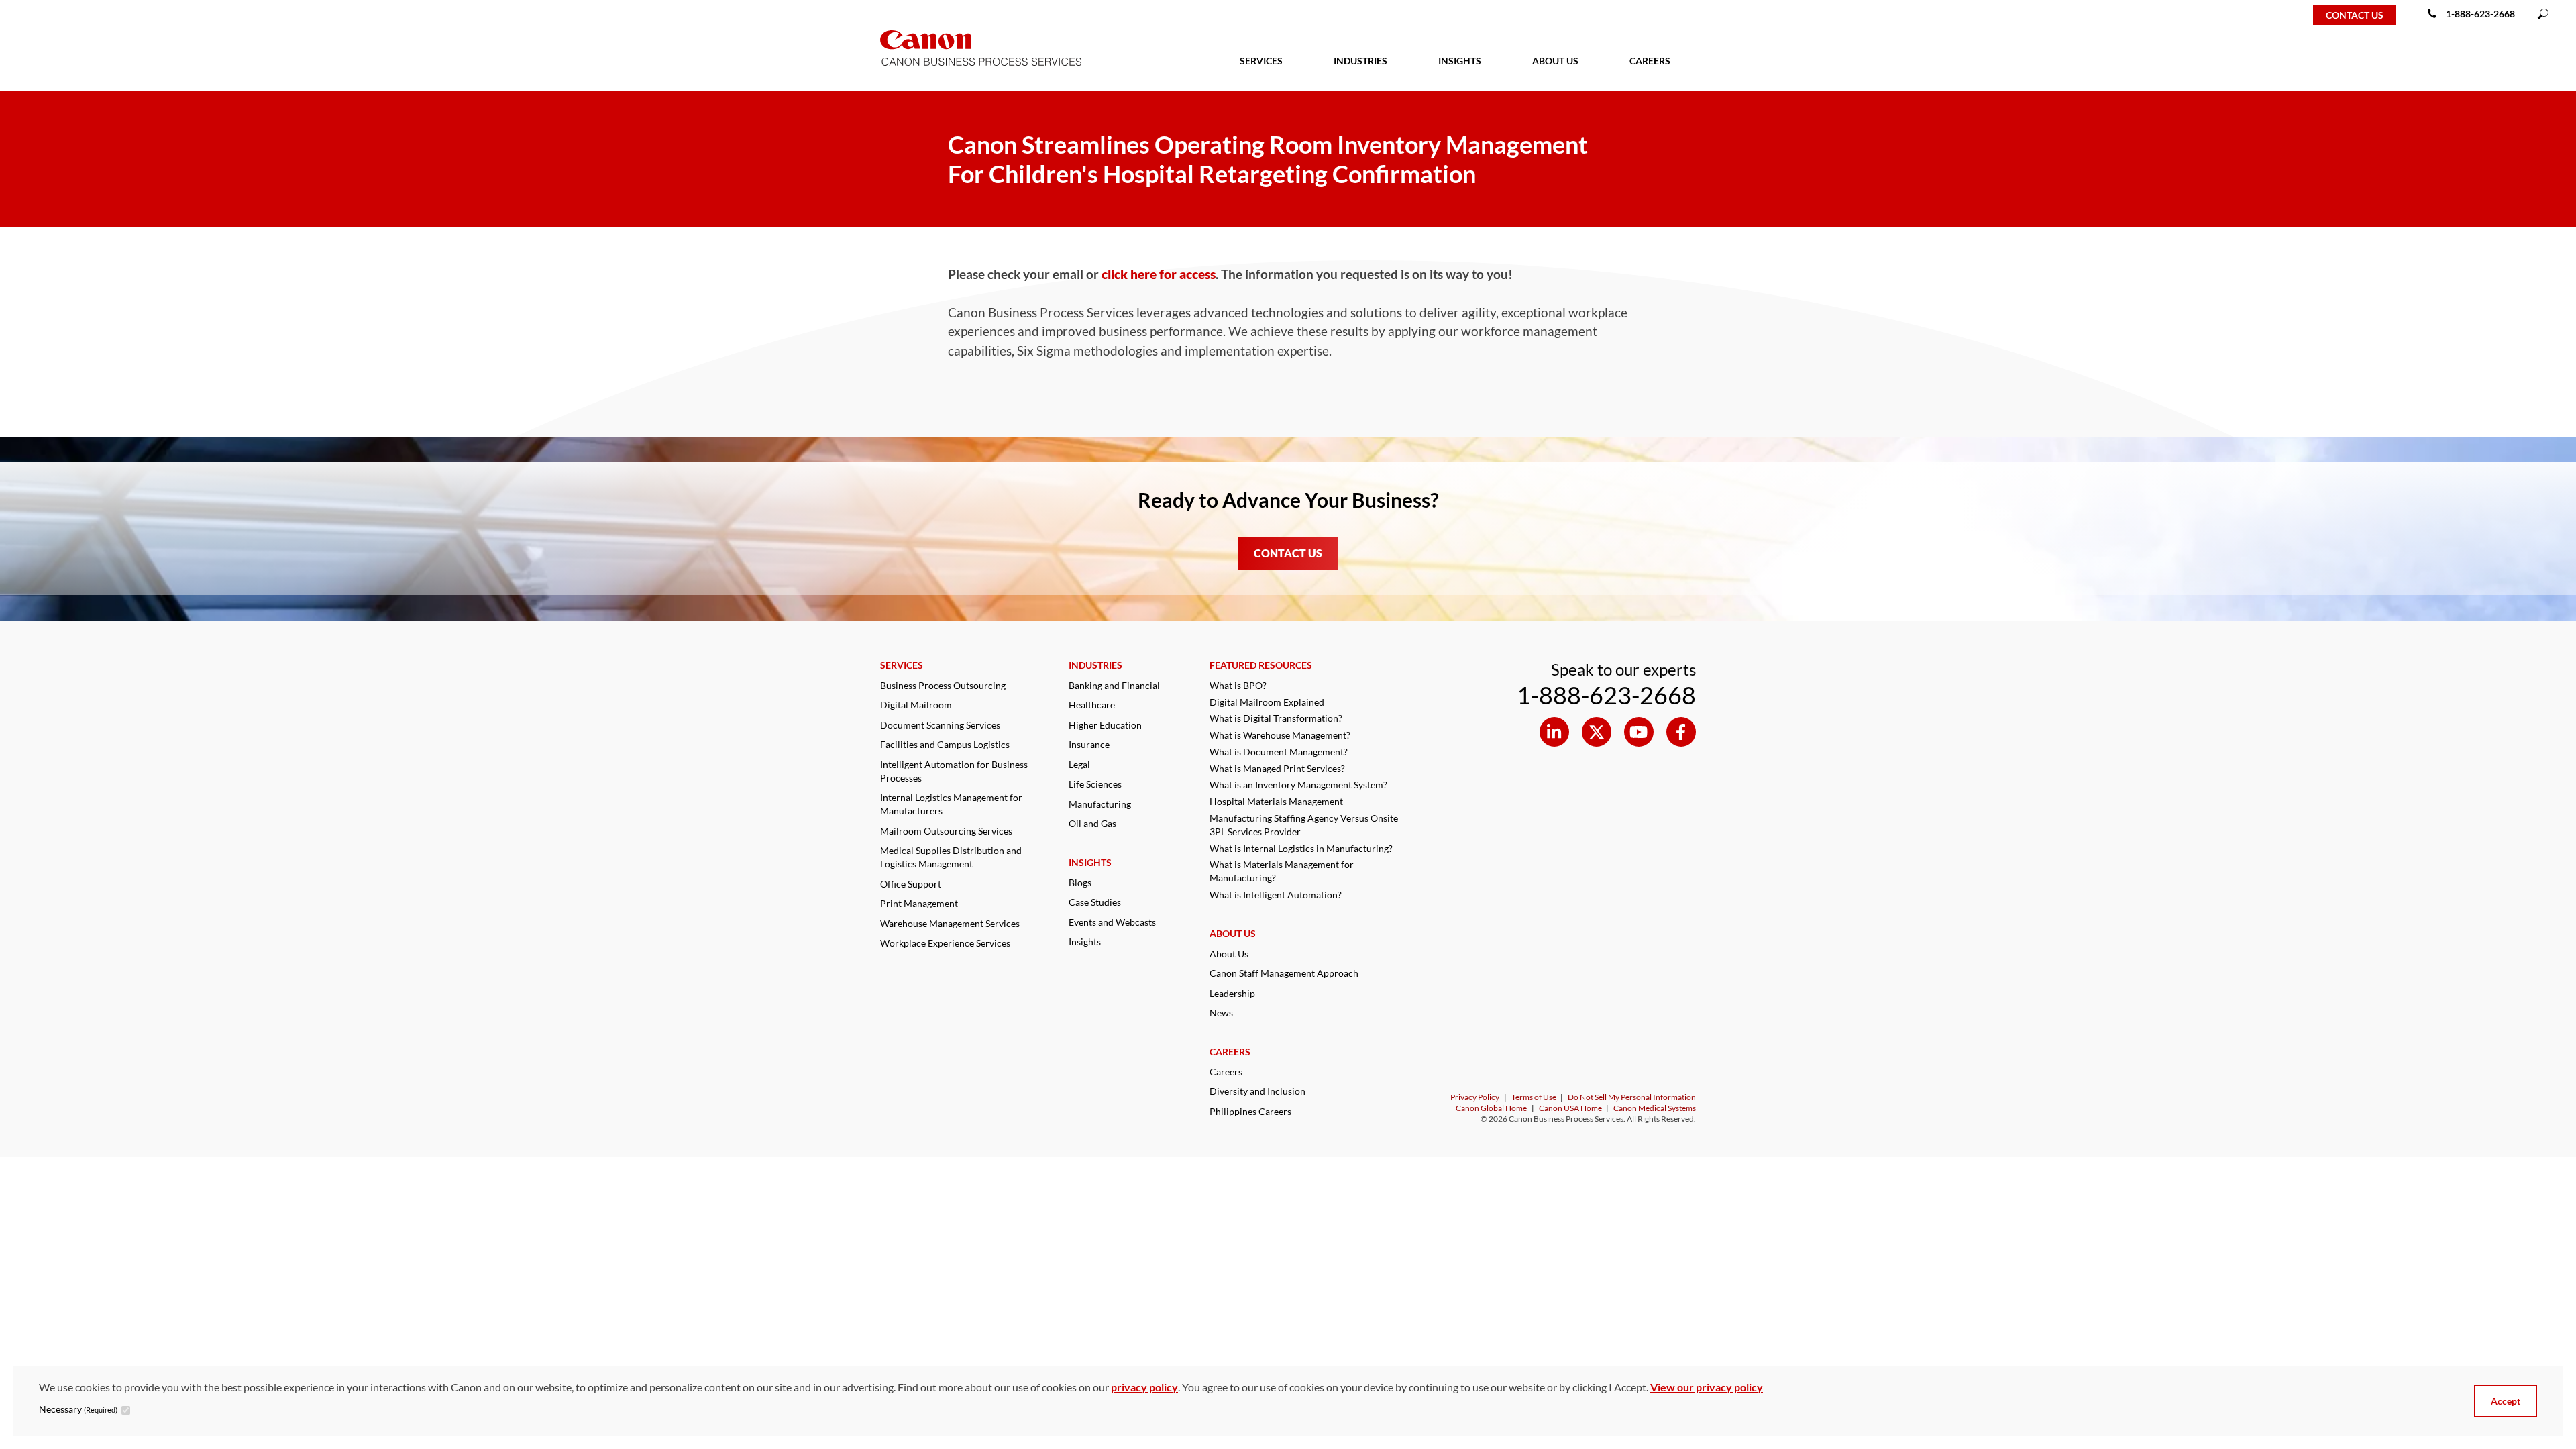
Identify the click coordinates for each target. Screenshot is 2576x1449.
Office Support (911, 884)
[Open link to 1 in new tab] (1597, 732)
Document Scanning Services (940, 725)
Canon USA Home (1570, 1108)
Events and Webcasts (1112, 922)
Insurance (1089, 744)
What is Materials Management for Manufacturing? (1282, 871)
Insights (1085, 942)
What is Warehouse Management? (1280, 735)
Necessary (78, 1409)
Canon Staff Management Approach (1284, 973)
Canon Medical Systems (1655, 1108)
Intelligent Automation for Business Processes (954, 771)
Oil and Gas (1092, 823)
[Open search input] (2543, 15)
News (1221, 1013)
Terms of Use (1534, 1097)
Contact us (2355, 15)
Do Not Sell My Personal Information (1632, 1097)
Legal (1079, 764)
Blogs (1080, 882)
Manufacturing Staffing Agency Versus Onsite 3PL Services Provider (1304, 825)
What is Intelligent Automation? (1276, 895)
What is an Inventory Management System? (1298, 785)
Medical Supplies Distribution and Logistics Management (951, 857)
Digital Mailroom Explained (1267, 702)
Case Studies (1095, 902)
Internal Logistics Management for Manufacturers (951, 804)
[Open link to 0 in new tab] (1554, 732)
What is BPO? (1238, 685)
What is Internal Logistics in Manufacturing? (1301, 848)
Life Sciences (1095, 784)
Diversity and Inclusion (1257, 1091)
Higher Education (1105, 725)
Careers (1226, 1072)
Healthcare (1092, 705)
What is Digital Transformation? (1276, 718)
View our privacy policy (1707, 1387)
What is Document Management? (1279, 752)
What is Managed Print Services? (1277, 768)
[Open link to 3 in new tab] (1681, 732)
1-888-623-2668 (2480, 14)
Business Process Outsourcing (943, 685)
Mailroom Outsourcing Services (946, 831)
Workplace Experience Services (945, 943)
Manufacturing (1100, 804)
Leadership (1232, 993)
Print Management (919, 903)
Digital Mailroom (916, 705)
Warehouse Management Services (950, 923)
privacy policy (1144, 1387)
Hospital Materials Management (1276, 801)
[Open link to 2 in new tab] (1639, 732)
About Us (1229, 954)
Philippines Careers (1250, 1111)
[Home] (55, 15)
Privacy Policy (1475, 1097)
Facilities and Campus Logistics (945, 744)
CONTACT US (1288, 553)
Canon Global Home (1491, 1108)
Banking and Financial (1114, 685)
